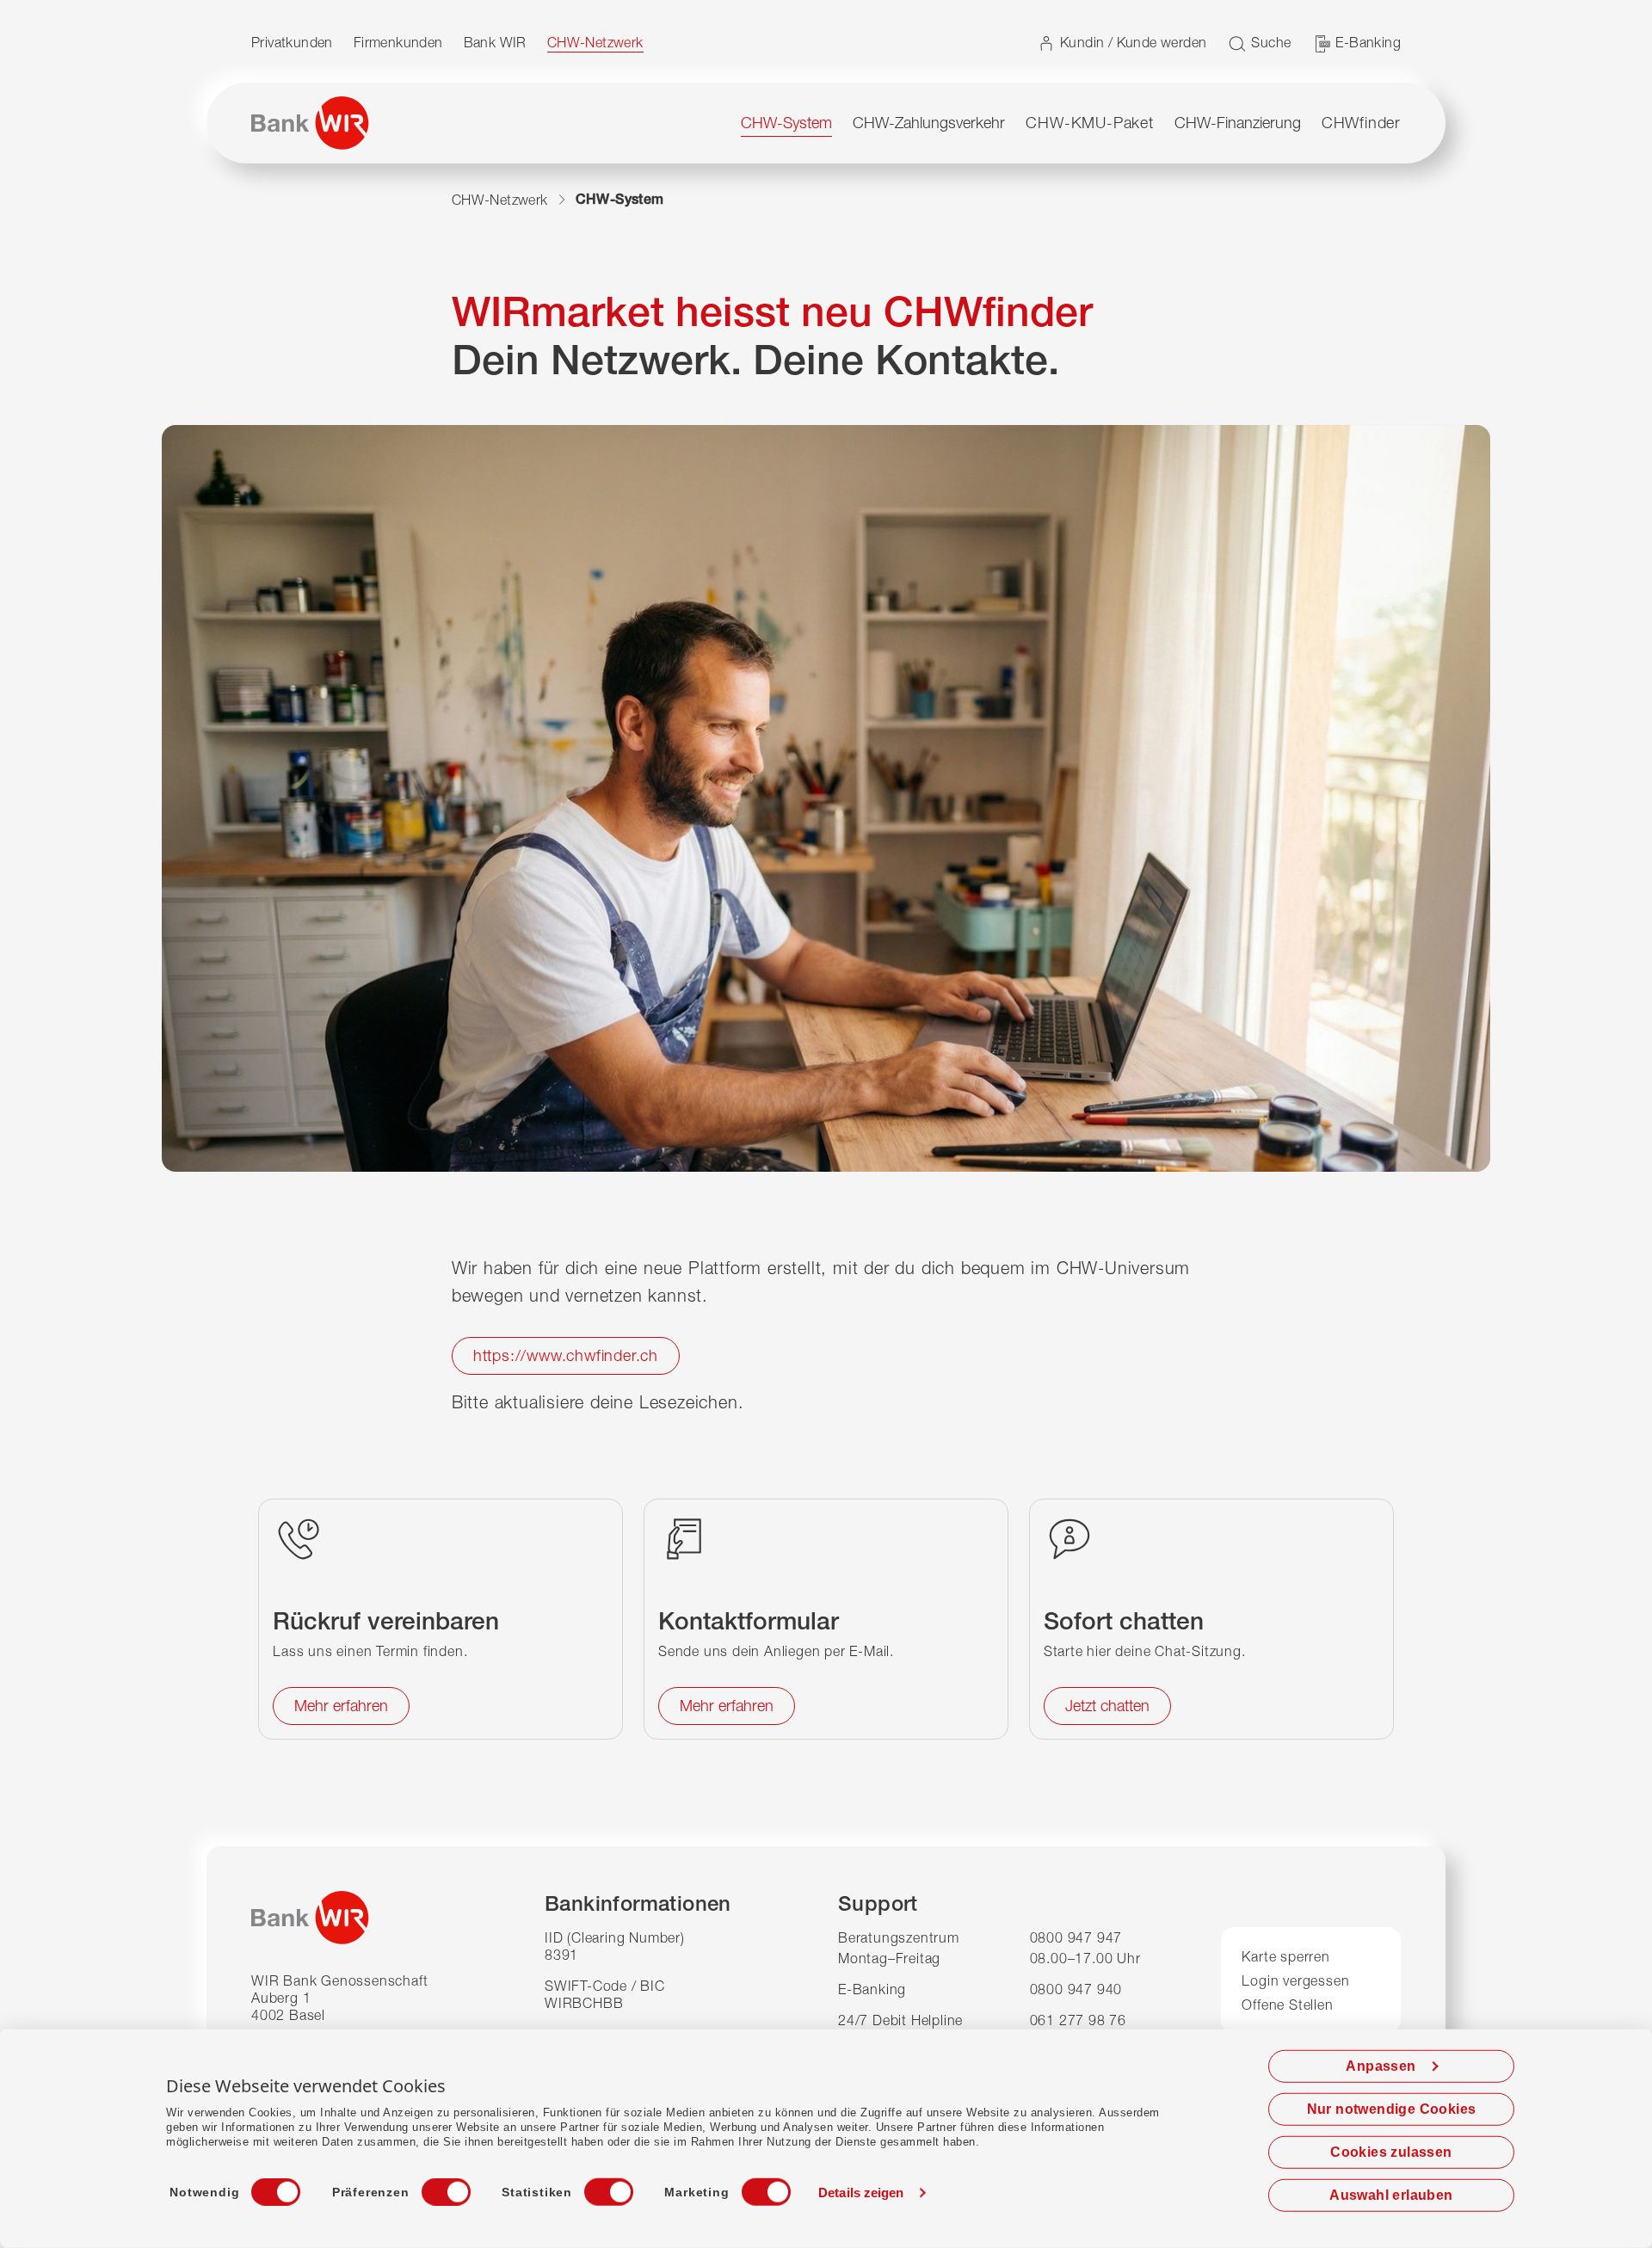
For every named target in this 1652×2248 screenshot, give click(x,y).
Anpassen (1381, 2066)
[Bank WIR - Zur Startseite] (310, 123)
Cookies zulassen (1391, 2152)
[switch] (430, 2187)
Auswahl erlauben (1391, 2195)
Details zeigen (861, 2193)
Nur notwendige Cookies (1392, 2109)
